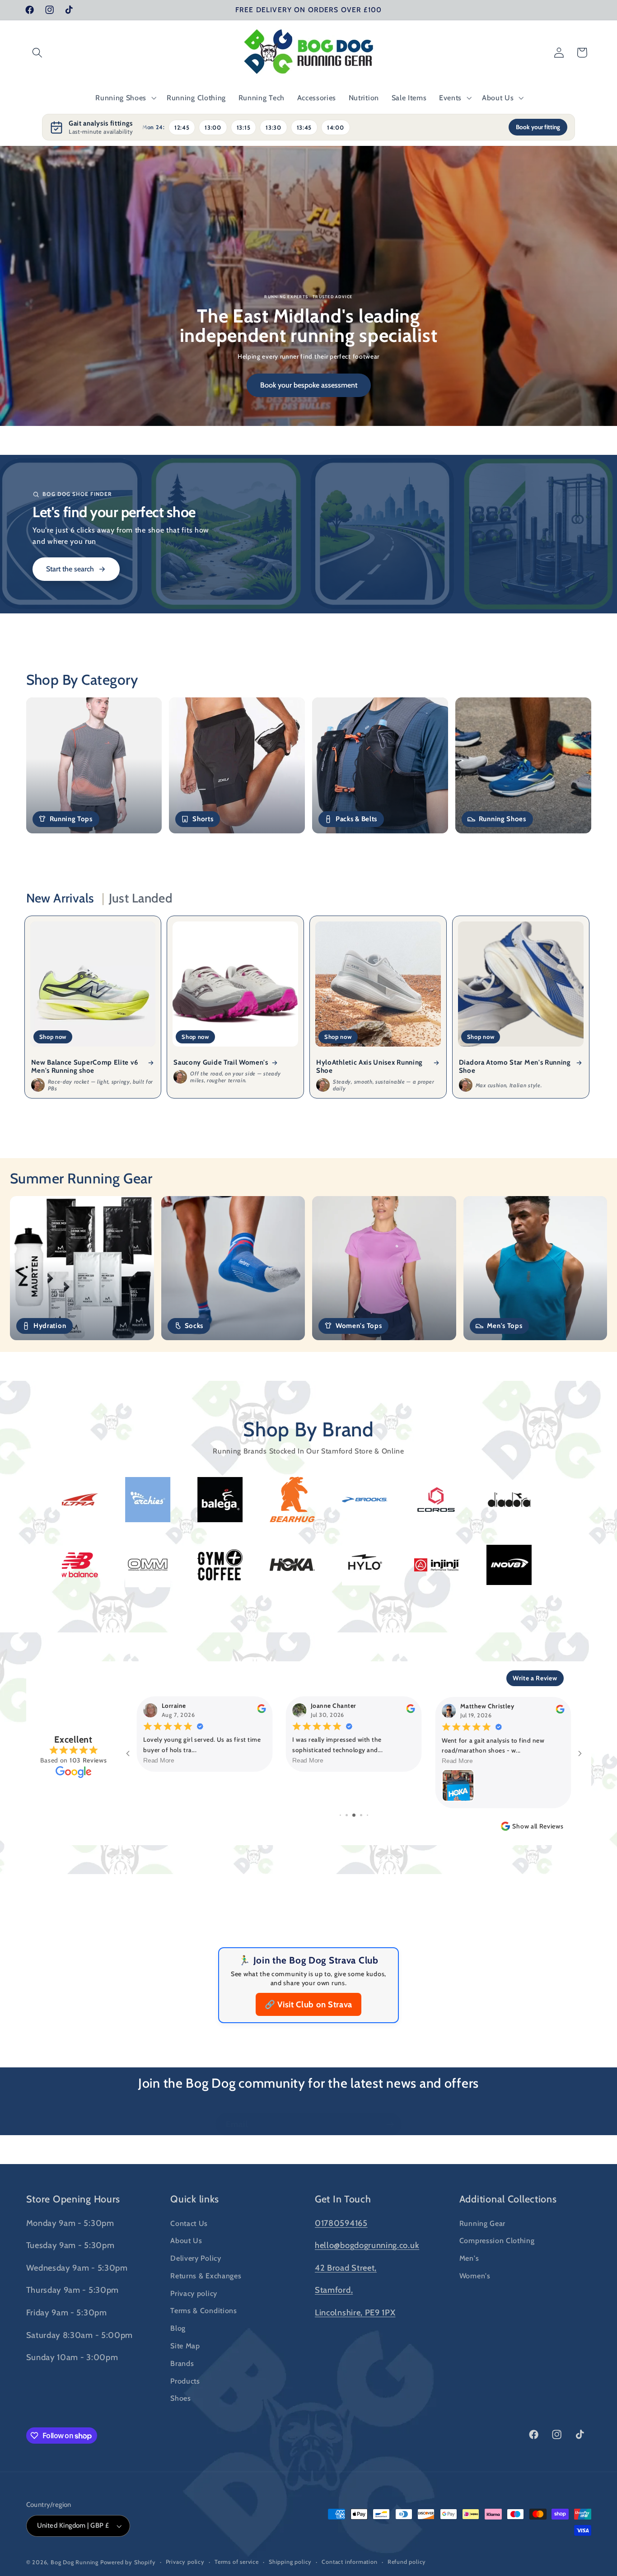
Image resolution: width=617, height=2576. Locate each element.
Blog (178, 2328)
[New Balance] (267, 1565)
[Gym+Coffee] (412, 1565)
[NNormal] (195, 1565)
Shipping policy (290, 2562)
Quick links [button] (195, 2199)
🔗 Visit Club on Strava (308, 2004)
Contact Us (189, 2223)
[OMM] (340, 1565)
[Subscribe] (390, 2124)
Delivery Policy (196, 2258)
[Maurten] (123, 1565)
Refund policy (407, 2562)
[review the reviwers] (261, 1711)
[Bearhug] (100, 1499)
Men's (469, 2258)
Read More (159, 1760)
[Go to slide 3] (340, 1815)
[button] (38, 53)
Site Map (185, 2346)
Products (185, 2381)
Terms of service (237, 2562)
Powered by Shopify (128, 2562)
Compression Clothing (497, 2240)
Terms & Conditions (203, 2310)
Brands (182, 2363)
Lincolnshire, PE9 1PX (355, 2312)
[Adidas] (534, 1500)
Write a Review (535, 1678)
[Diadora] (317, 1500)
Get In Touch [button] (343, 2199)
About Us (186, 2240)
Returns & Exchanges (206, 2276)
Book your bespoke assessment (309, 385)
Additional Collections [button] (508, 2199)
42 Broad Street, (346, 2268)
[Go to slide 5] (354, 1815)
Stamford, (334, 2290)
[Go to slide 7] (367, 1815)
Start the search (70, 569)
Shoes (180, 2398)
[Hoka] (484, 1565)
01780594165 (341, 2223)
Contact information (349, 2562)
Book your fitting (538, 127)
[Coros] (245, 1500)
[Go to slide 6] (361, 1815)
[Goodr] (462, 1500)
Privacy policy (194, 2293)
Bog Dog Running (75, 2562)
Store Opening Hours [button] (73, 2199)
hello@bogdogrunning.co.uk (367, 2245)
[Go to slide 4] (347, 1815)
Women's (475, 2276)
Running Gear (482, 2223)
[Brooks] (173, 1500)
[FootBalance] (389, 1499)
